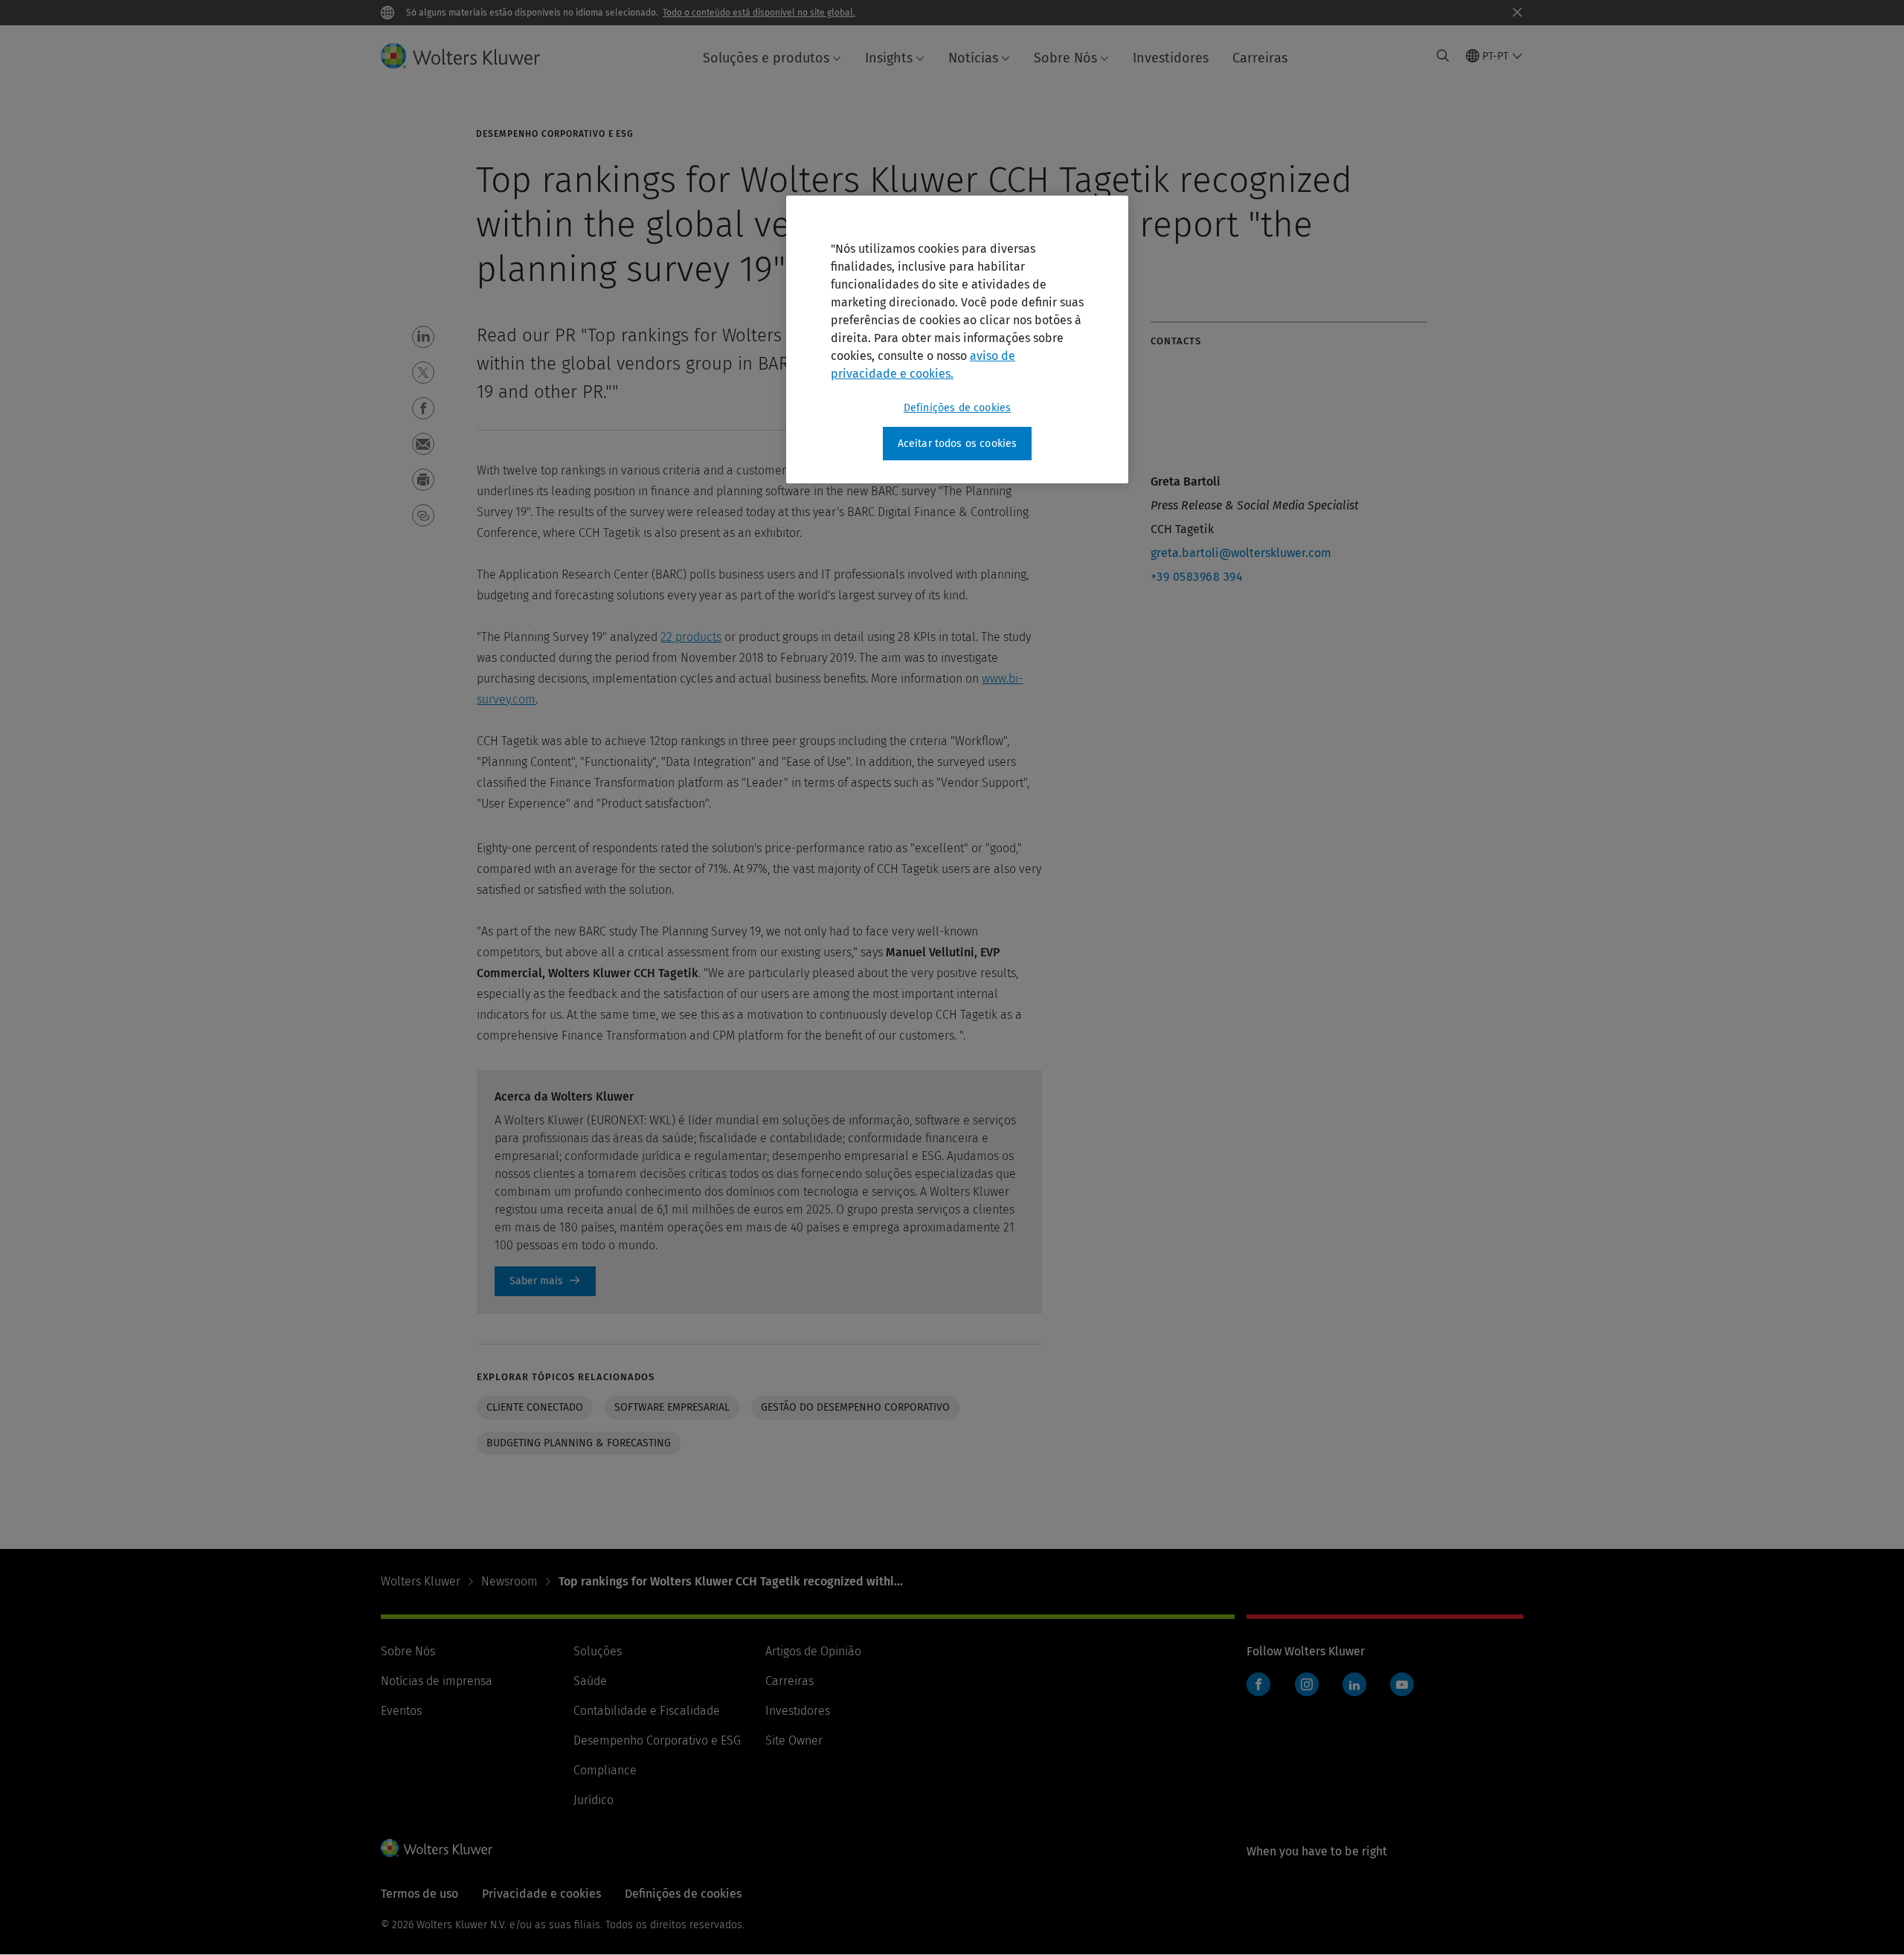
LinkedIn (1354, 1684)
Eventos (401, 1711)
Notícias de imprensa (437, 1681)
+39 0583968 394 (1197, 577)
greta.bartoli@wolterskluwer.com (1241, 553)
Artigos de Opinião (813, 1651)
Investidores (1171, 58)
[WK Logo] (437, 1848)
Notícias (973, 58)
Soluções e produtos (766, 58)
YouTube (1402, 1684)
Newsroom (509, 1581)
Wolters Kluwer (421, 1581)
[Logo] (472, 56)
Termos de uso (419, 1894)
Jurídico (594, 1800)
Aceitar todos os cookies (958, 444)
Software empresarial (672, 1407)
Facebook (1258, 1684)
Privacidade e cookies (541, 1894)
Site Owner (794, 1740)
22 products (691, 637)
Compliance (605, 1770)
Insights (889, 58)
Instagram (1307, 1684)
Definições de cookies (957, 408)
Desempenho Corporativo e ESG (657, 1740)
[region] (957, 340)
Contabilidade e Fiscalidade (647, 1711)
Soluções (598, 1651)
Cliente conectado (535, 1407)
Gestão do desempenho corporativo (855, 1407)
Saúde (590, 1681)
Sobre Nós (1065, 58)
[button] (423, 337)
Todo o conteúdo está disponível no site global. (759, 13)
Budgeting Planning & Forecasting (579, 1443)
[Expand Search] (1443, 56)
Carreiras (1260, 58)
